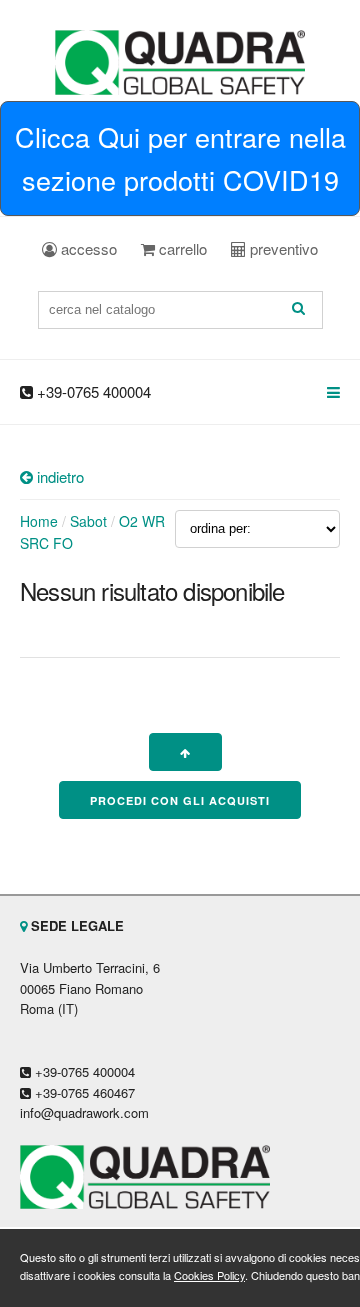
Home (39, 521)
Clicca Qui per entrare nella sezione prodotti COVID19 (180, 158)
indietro (58, 476)
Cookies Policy (209, 1275)
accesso (87, 248)
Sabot (88, 521)
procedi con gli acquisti (180, 800)
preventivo (282, 248)
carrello (181, 248)
